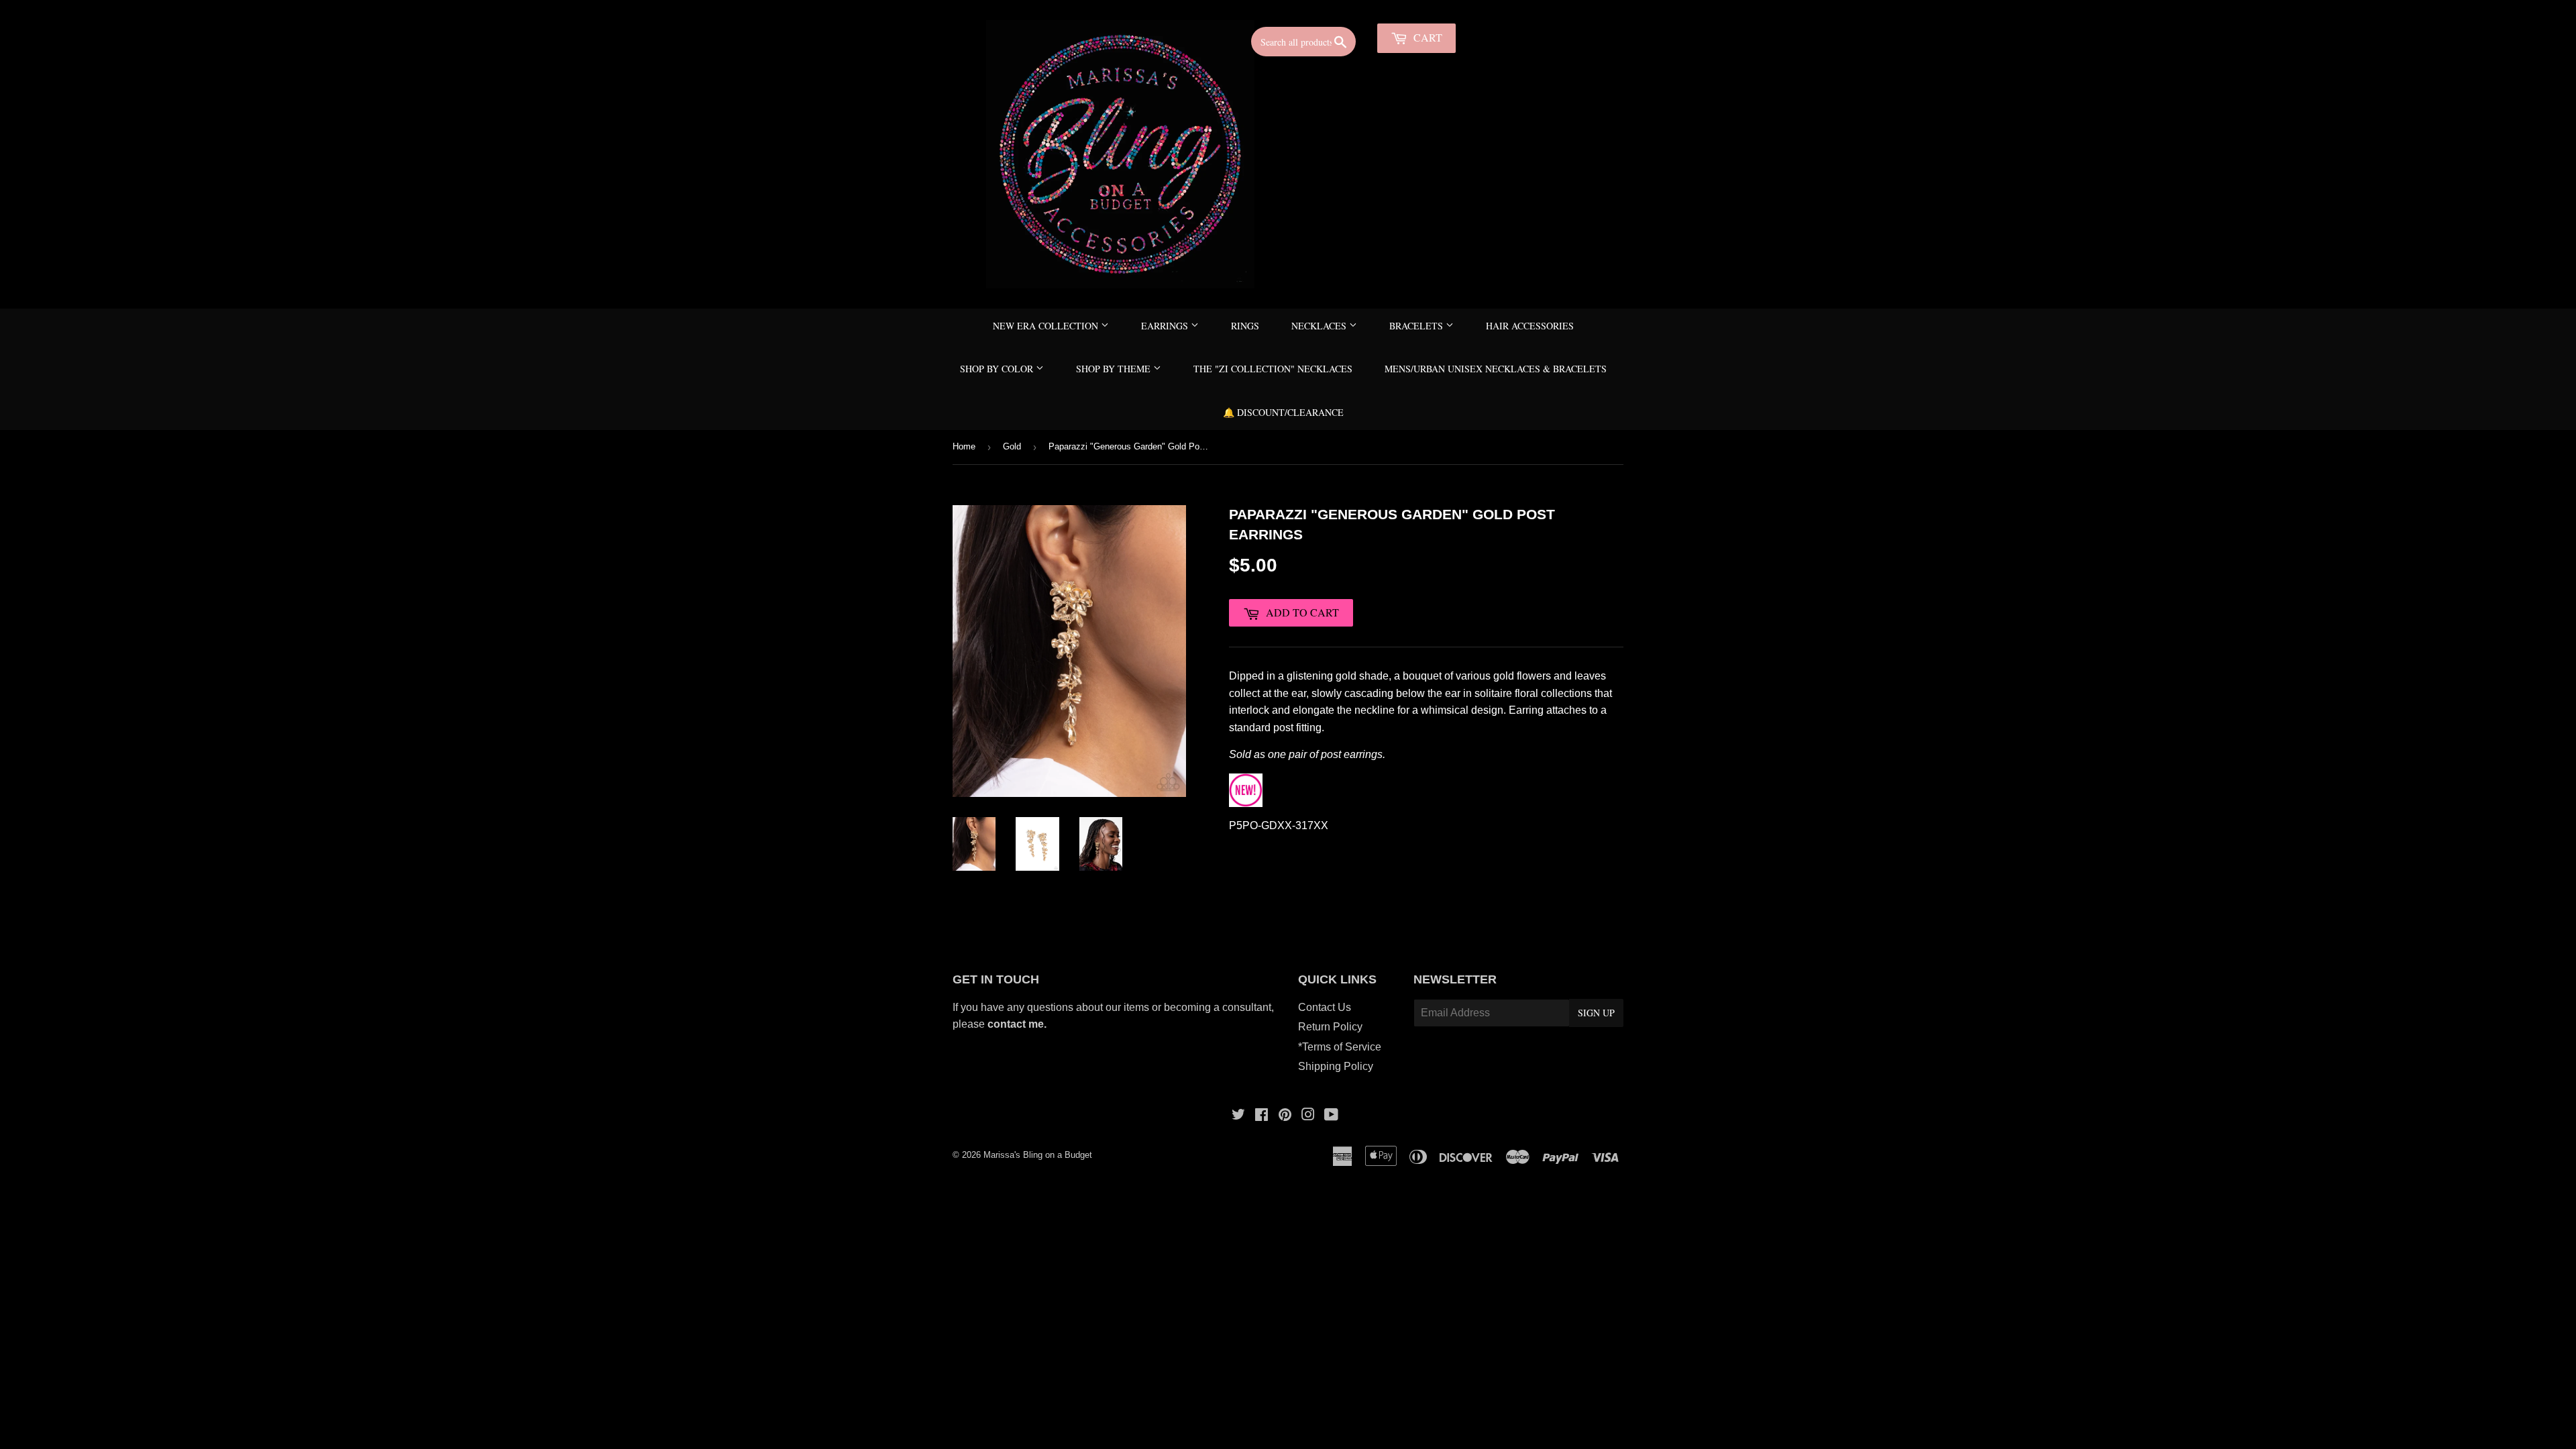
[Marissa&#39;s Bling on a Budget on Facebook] (1262, 1116)
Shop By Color (998, 369)
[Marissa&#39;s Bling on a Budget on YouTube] (1331, 1116)
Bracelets (1417, 326)
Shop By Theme (1115, 369)
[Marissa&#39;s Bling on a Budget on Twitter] (1238, 1116)
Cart (1427, 37)
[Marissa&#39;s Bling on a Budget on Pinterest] (1285, 1116)
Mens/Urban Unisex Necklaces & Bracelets (1496, 369)
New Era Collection (1047, 326)
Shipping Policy (1336, 1066)
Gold (1012, 446)
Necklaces (1320, 326)
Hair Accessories (1530, 326)
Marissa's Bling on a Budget (1038, 1155)
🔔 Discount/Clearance (1283, 412)
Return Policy (1330, 1027)
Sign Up (1596, 1013)
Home (964, 446)
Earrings (1166, 326)
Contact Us (1325, 1007)
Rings (1245, 326)
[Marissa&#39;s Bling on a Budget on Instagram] (1308, 1116)
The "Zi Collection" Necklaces (1273, 369)
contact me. (1018, 1024)
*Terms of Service (1340, 1047)
